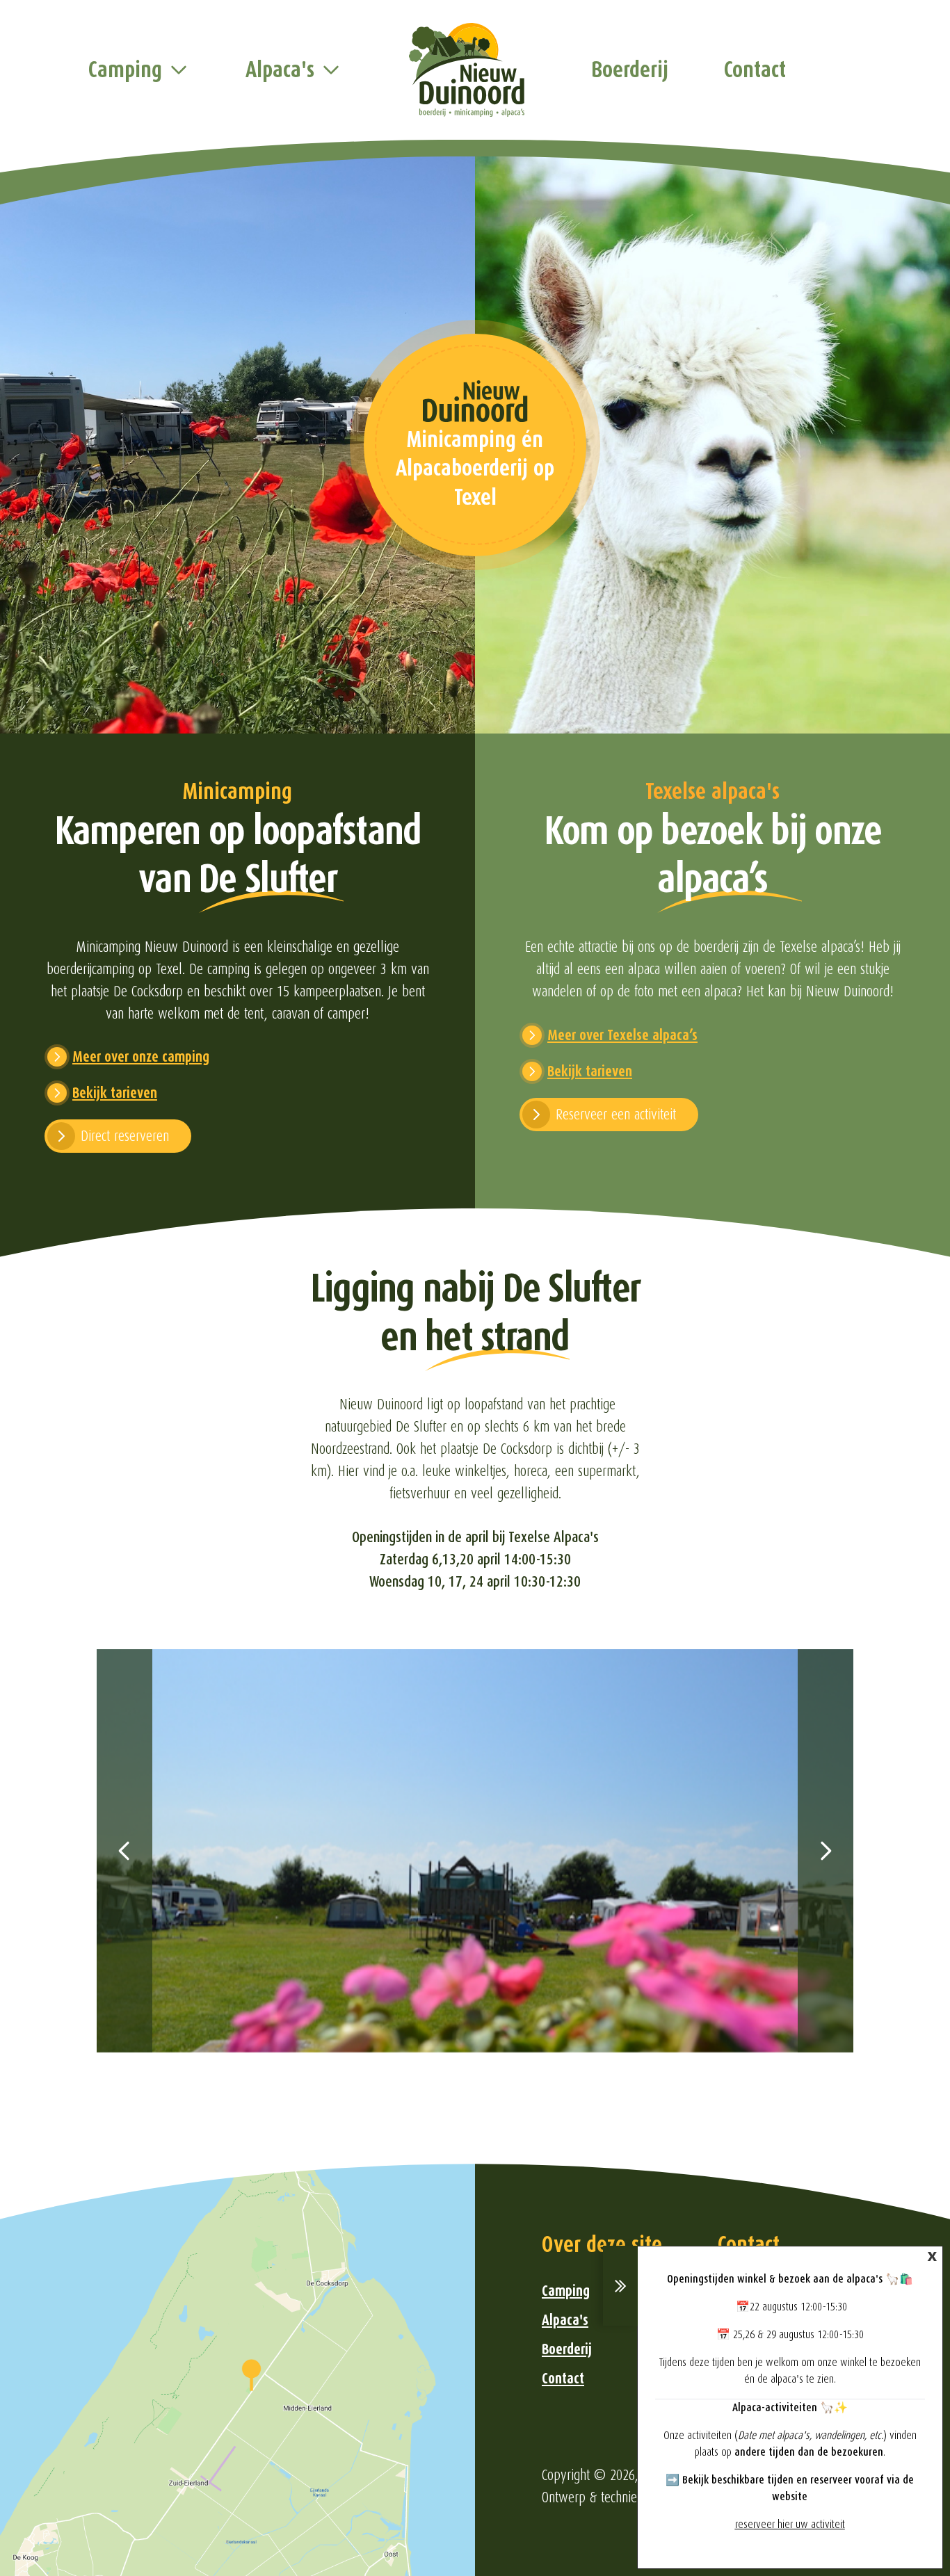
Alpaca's (280, 70)
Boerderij (630, 70)
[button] (124, 1851)
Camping (125, 70)
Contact (755, 70)
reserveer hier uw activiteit (790, 2525)
